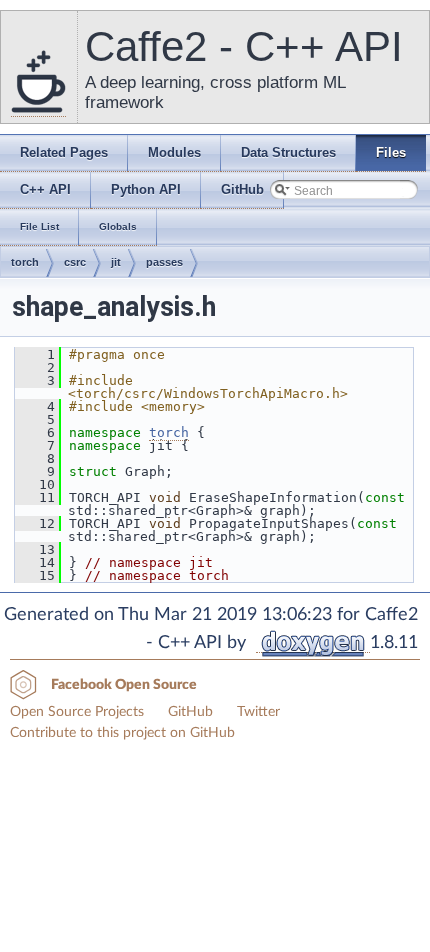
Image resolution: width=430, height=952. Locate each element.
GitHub (190, 712)
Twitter (258, 712)
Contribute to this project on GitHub (122, 733)
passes (164, 262)
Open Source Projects (77, 712)
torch (25, 262)
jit (116, 262)
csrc (75, 262)
